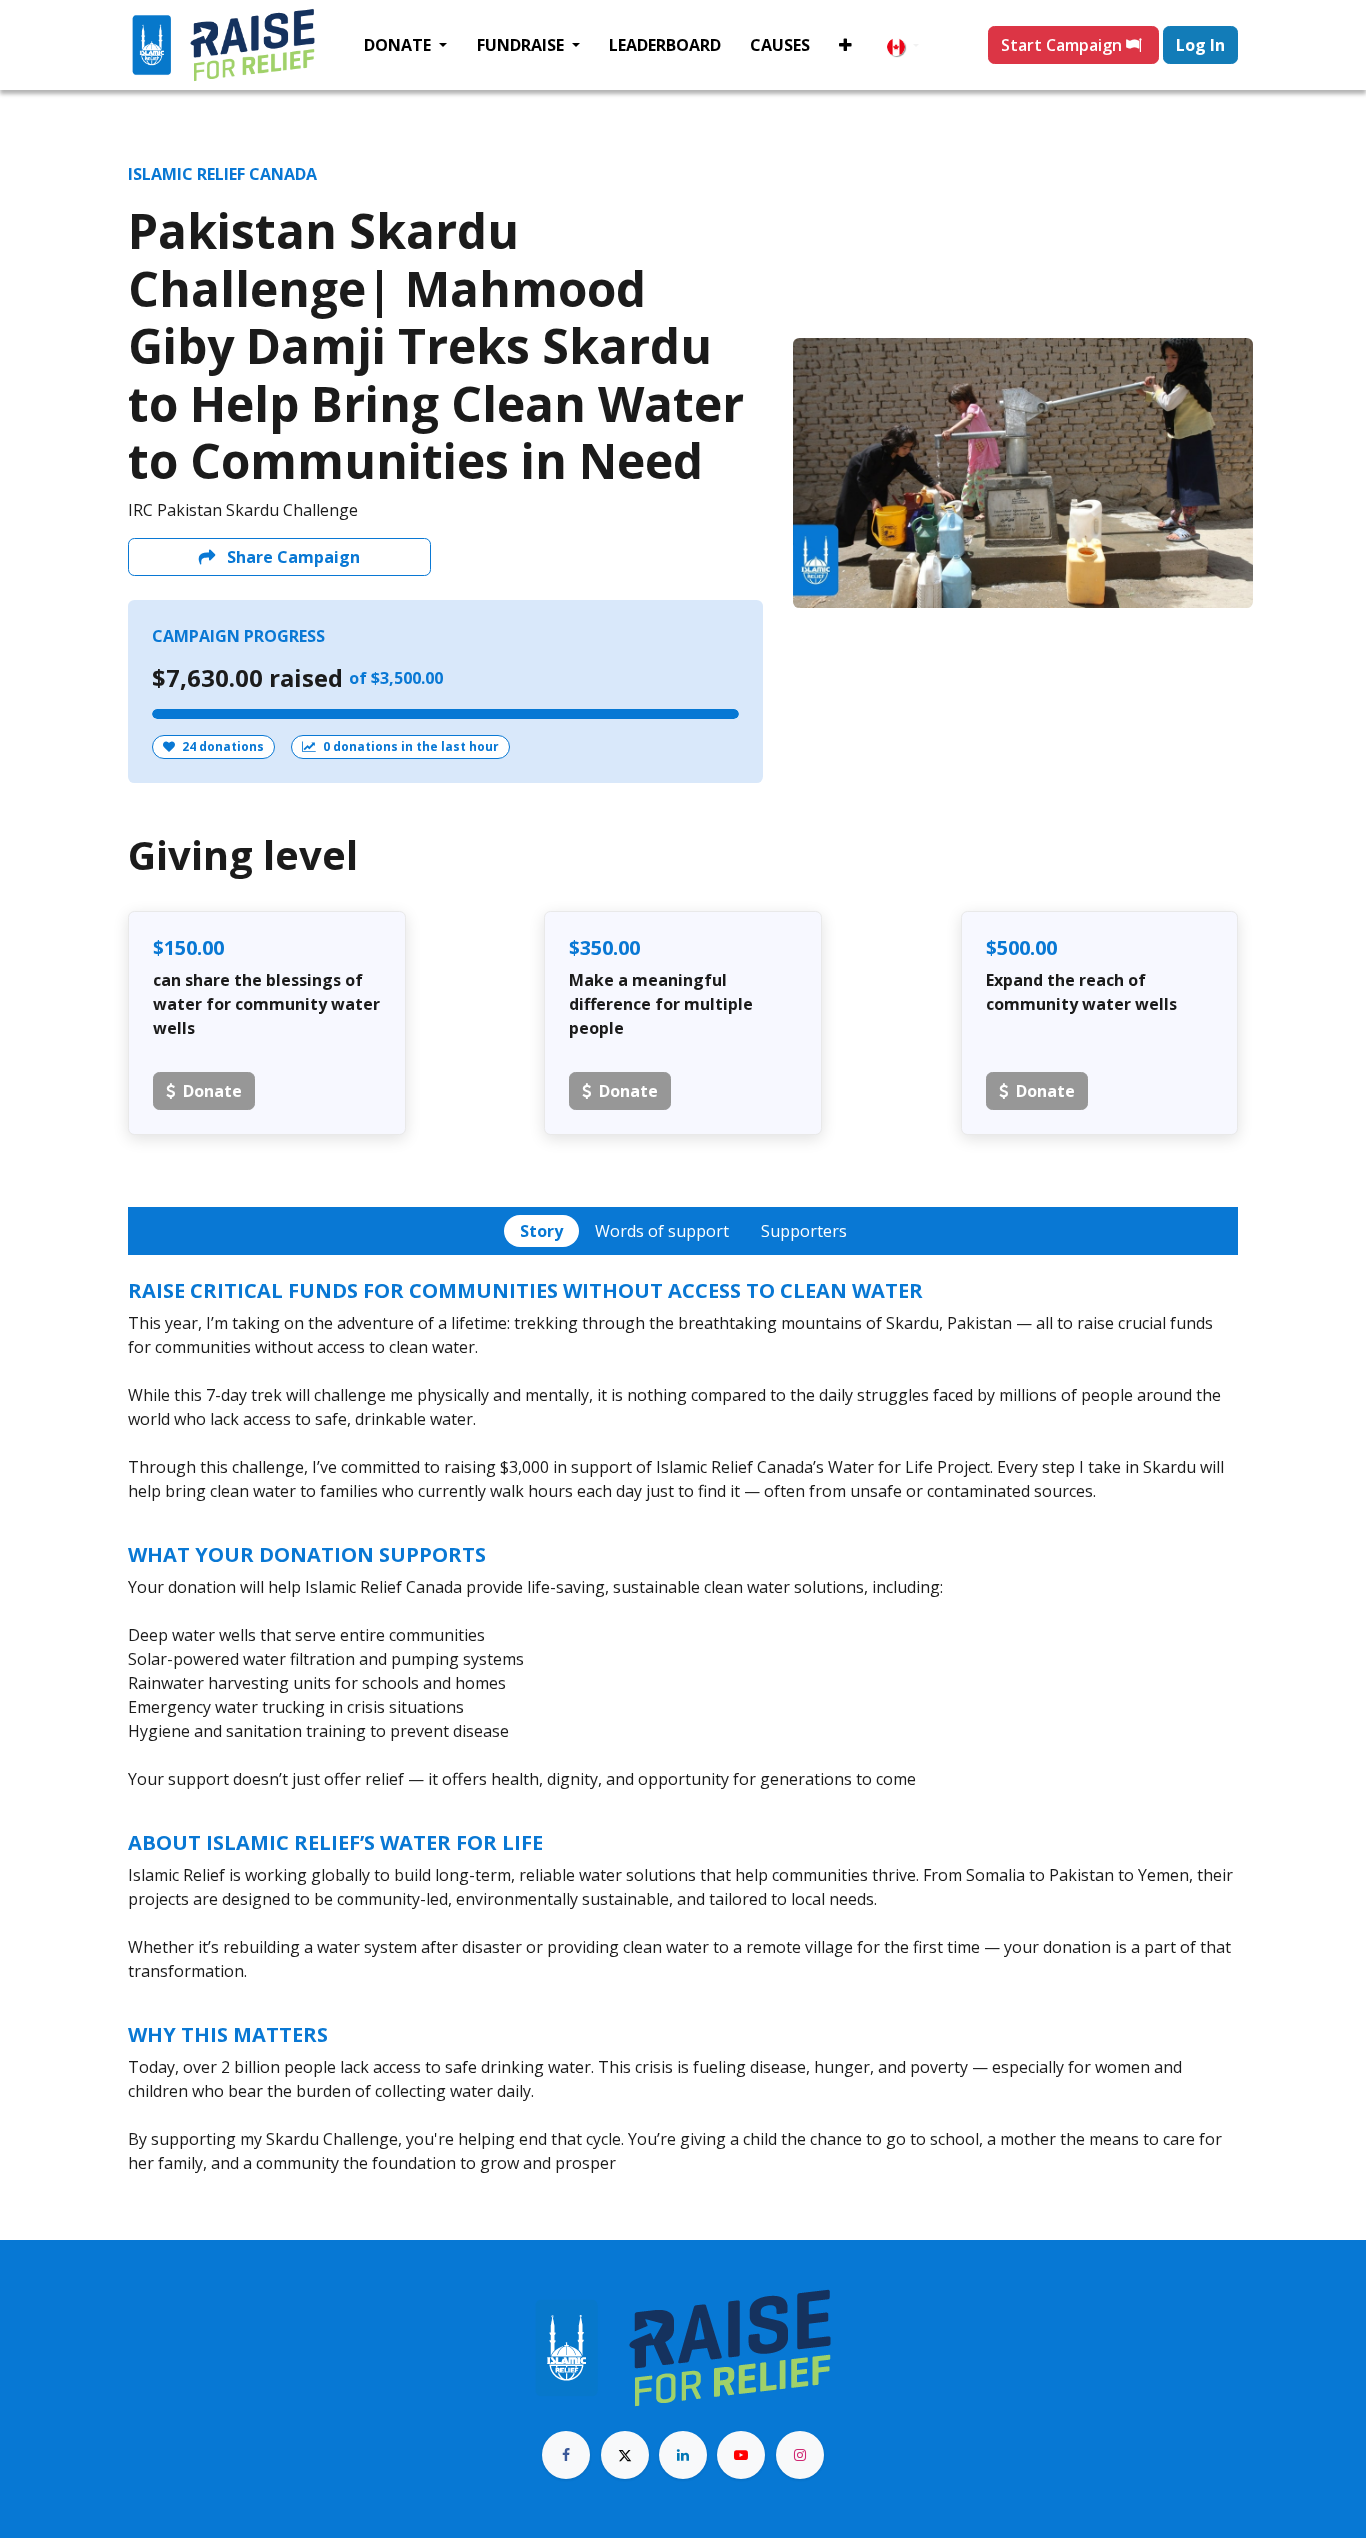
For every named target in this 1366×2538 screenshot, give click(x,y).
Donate (212, 1091)
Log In (1200, 45)
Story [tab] (541, 1231)
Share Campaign (291, 557)
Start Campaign (1063, 45)
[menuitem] (405, 45)
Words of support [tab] (662, 1231)
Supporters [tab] (804, 1231)
